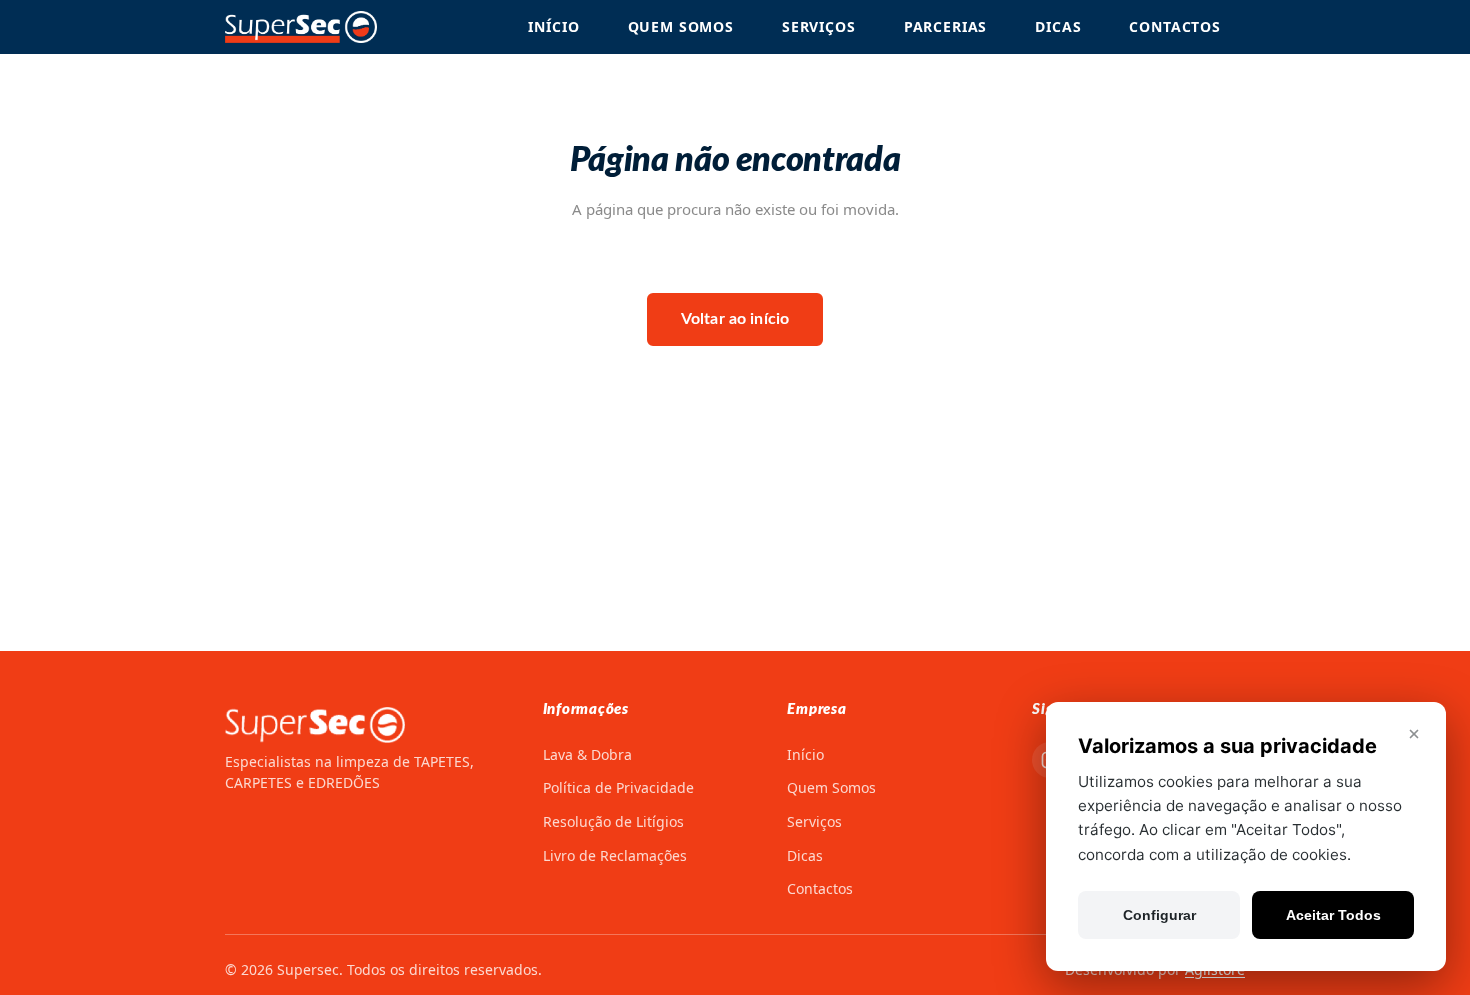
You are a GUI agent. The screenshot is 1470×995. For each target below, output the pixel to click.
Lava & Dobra (587, 754)
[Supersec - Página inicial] (301, 27)
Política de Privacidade (618, 787)
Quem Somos (681, 26)
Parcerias (946, 26)
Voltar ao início (735, 319)
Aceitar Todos (1333, 915)
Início (553, 26)
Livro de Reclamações (615, 855)
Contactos (1175, 26)
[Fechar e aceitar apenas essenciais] (1414, 734)
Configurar (1159, 915)
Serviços (819, 26)
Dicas (1058, 26)
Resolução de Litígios (613, 821)
